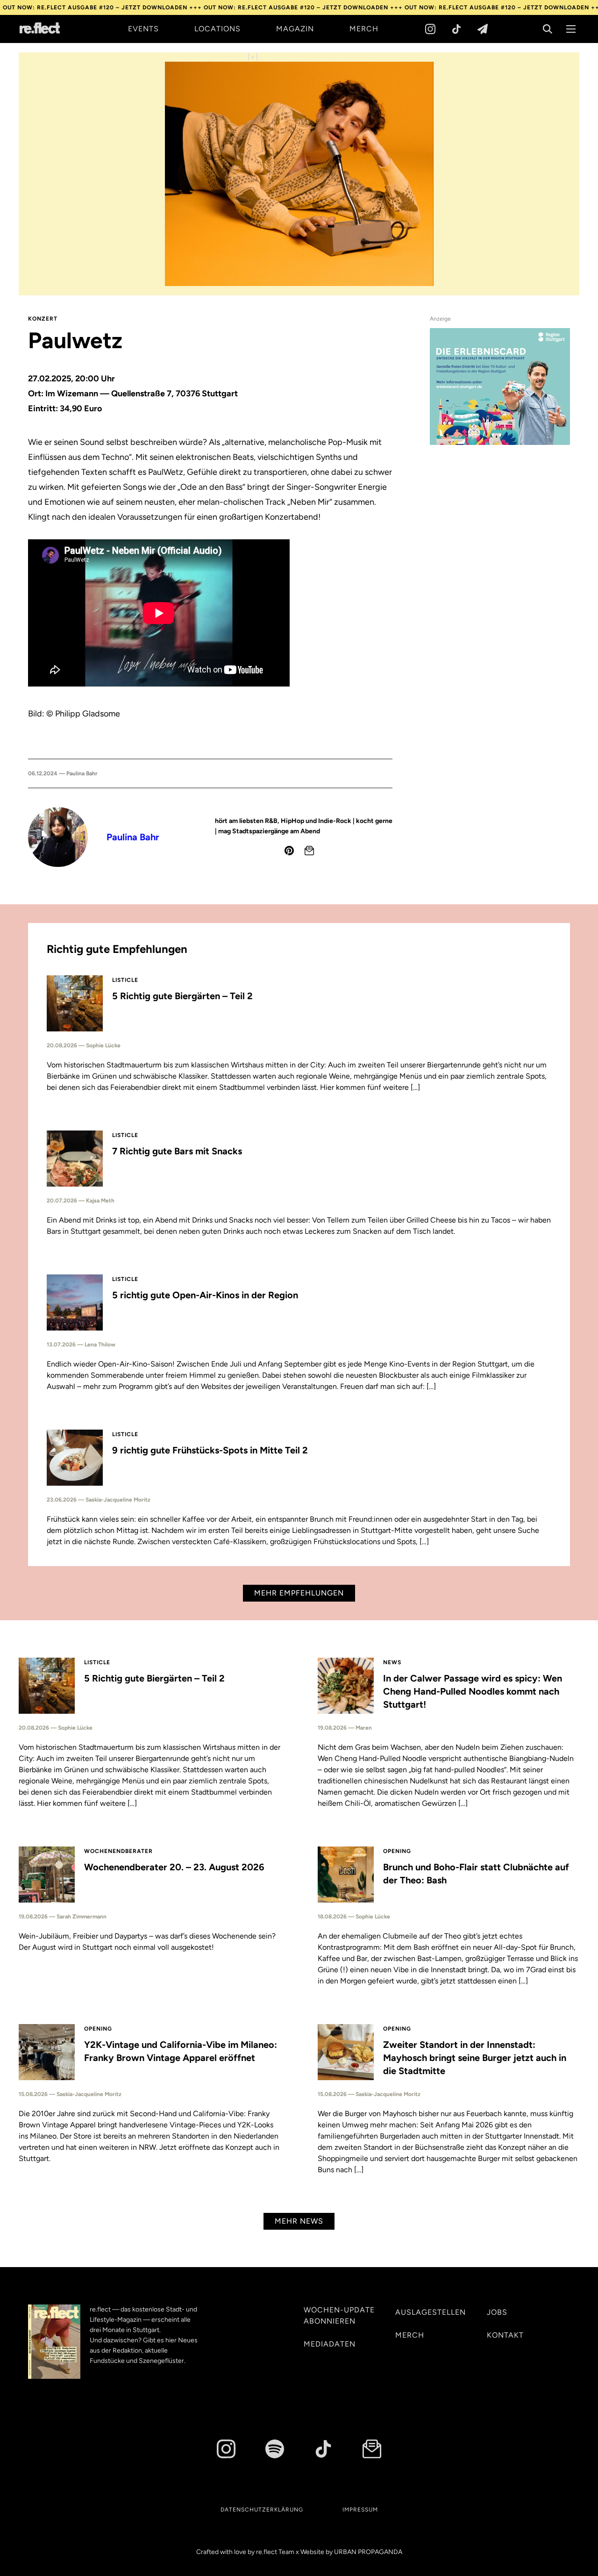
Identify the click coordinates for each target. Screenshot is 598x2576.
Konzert (43, 319)
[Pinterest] (289, 851)
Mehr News (299, 2221)
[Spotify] (275, 2449)
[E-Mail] (309, 851)
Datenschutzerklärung (262, 2510)
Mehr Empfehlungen (299, 1593)
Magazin (295, 29)
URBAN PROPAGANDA (368, 2552)
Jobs (497, 2312)
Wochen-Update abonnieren (339, 2315)
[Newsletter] (483, 29)
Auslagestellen (431, 2312)
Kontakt (505, 2335)
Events (143, 29)
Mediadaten (330, 2344)
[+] (253, 57)
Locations (217, 29)
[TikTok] (456, 29)
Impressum (360, 2510)
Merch (364, 29)
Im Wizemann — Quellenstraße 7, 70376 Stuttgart (142, 394)
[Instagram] (430, 29)
